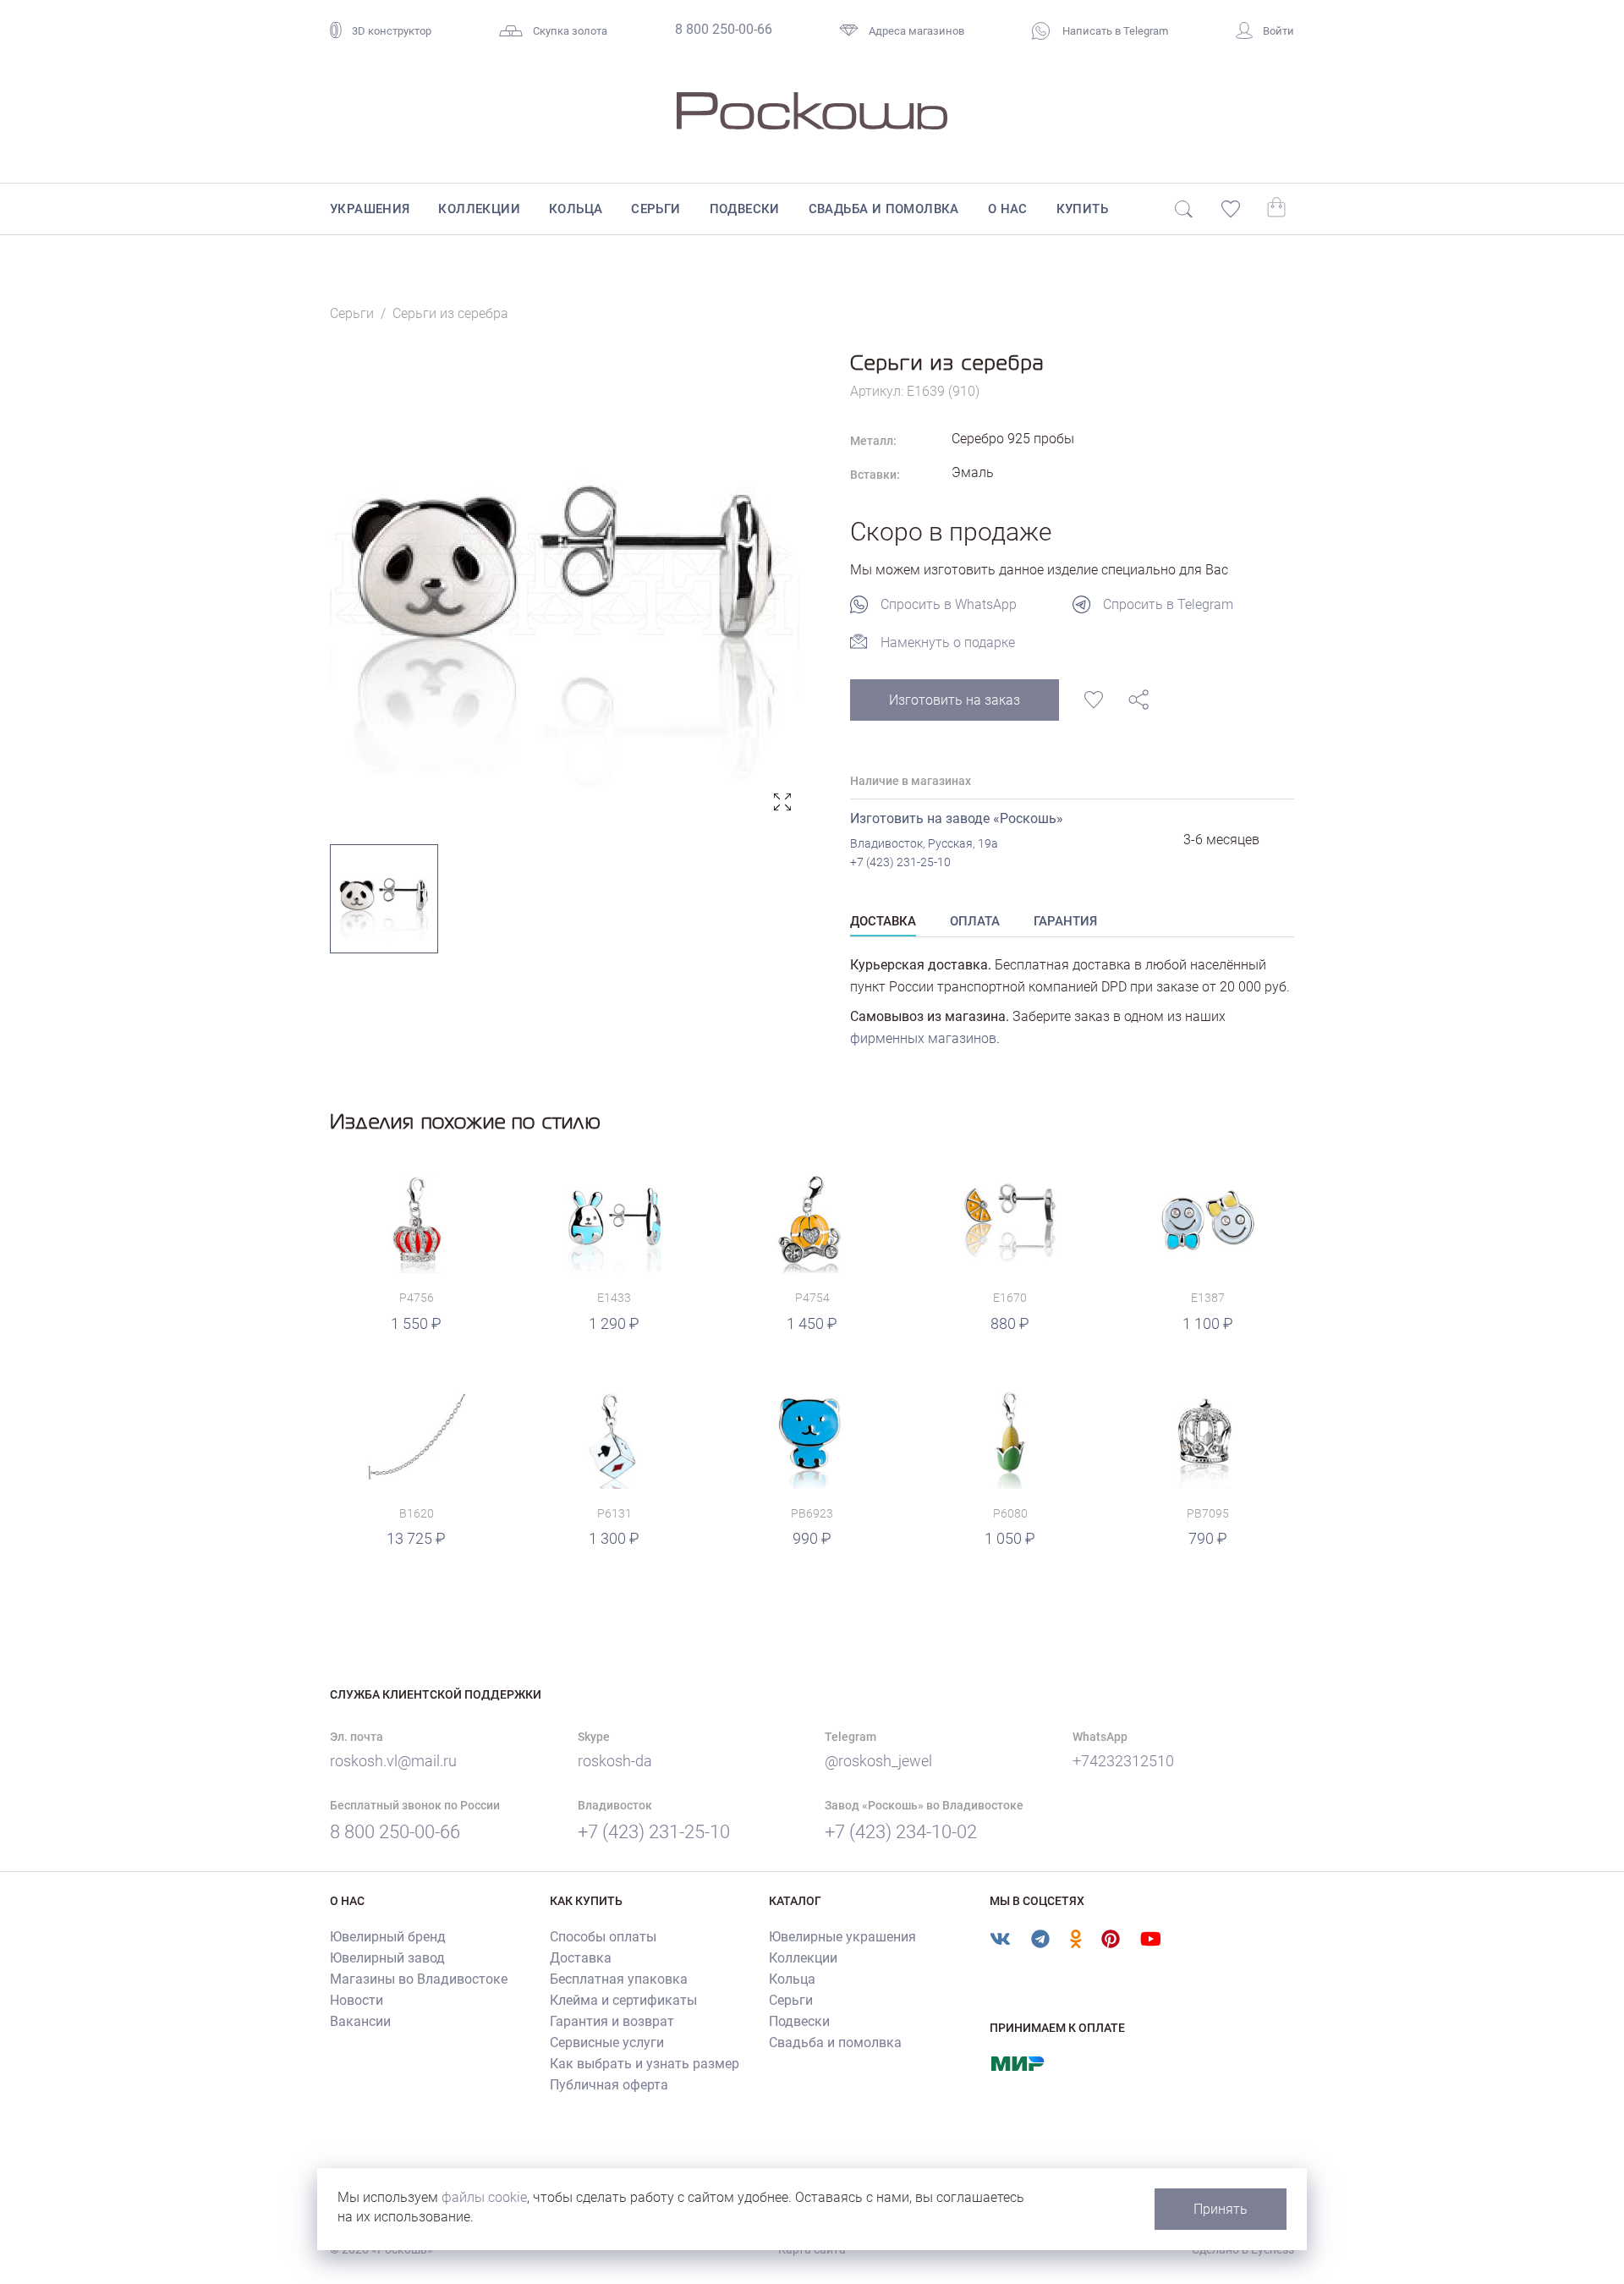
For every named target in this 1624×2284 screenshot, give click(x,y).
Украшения (370, 209)
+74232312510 (1123, 1761)
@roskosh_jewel (878, 1761)
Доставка (581, 1958)
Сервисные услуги (607, 2042)
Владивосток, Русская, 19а (924, 843)
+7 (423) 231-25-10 (900, 862)
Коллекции (479, 209)
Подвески (745, 209)
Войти (1278, 31)
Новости (357, 2000)
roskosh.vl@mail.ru (393, 1761)
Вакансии (360, 2021)
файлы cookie (484, 2197)
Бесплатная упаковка (619, 1979)
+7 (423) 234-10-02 (901, 1832)
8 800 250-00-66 (724, 29)
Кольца (576, 209)
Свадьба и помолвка (884, 209)
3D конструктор (392, 31)
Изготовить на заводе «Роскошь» (957, 818)
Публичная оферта (609, 2085)
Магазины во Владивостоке (419, 1979)
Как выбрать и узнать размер (645, 2064)
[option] (565, 584)
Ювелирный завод (387, 1958)
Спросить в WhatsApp (949, 604)
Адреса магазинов (916, 31)
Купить (1082, 209)
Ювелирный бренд (388, 1937)
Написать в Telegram (1114, 31)
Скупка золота (570, 31)
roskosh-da (615, 1761)
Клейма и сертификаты (623, 2000)
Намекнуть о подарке (948, 642)
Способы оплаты (603, 1937)
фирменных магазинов (923, 1038)
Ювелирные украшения (842, 1937)
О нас (1008, 209)
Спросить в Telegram (1168, 604)
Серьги (656, 209)
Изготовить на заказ (955, 700)
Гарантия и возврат (612, 2021)
